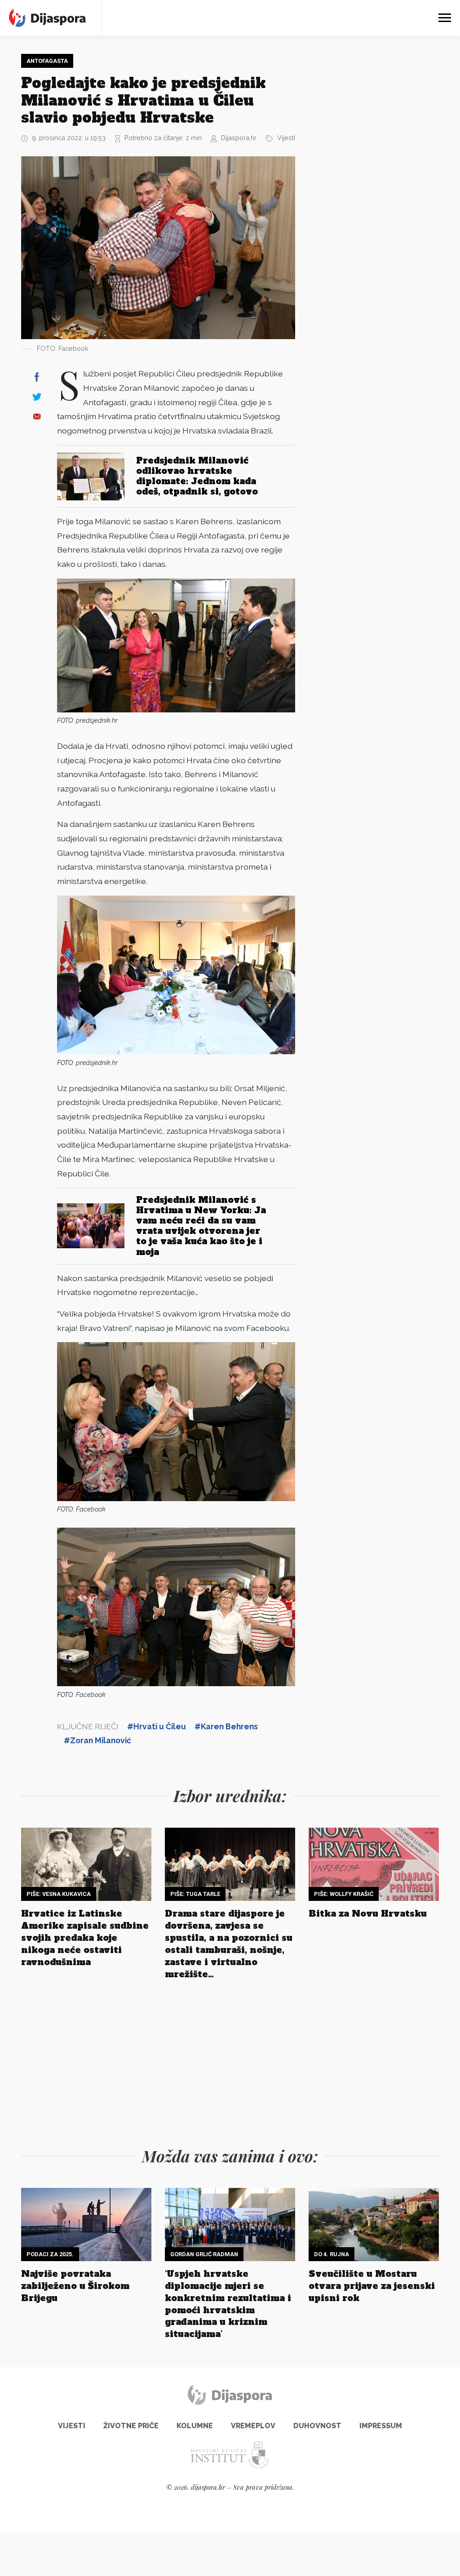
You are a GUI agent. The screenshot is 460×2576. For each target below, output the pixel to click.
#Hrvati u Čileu (157, 1726)
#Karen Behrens (226, 1726)
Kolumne (195, 2426)
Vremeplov (253, 2426)
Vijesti (286, 138)
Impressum (381, 2426)
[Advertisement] (376, 189)
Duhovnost (317, 2426)
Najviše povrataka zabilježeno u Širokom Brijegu (75, 2286)
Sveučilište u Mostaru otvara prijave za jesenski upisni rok (372, 2286)
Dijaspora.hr (239, 138)
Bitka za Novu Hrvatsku (368, 1913)
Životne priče (131, 2426)
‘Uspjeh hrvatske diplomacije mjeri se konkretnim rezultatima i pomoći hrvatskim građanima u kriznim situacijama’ (228, 2304)
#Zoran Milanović (97, 1740)
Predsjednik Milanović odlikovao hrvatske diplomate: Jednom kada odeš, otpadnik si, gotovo (197, 476)
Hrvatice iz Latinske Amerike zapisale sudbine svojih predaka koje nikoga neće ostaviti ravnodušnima (85, 1938)
